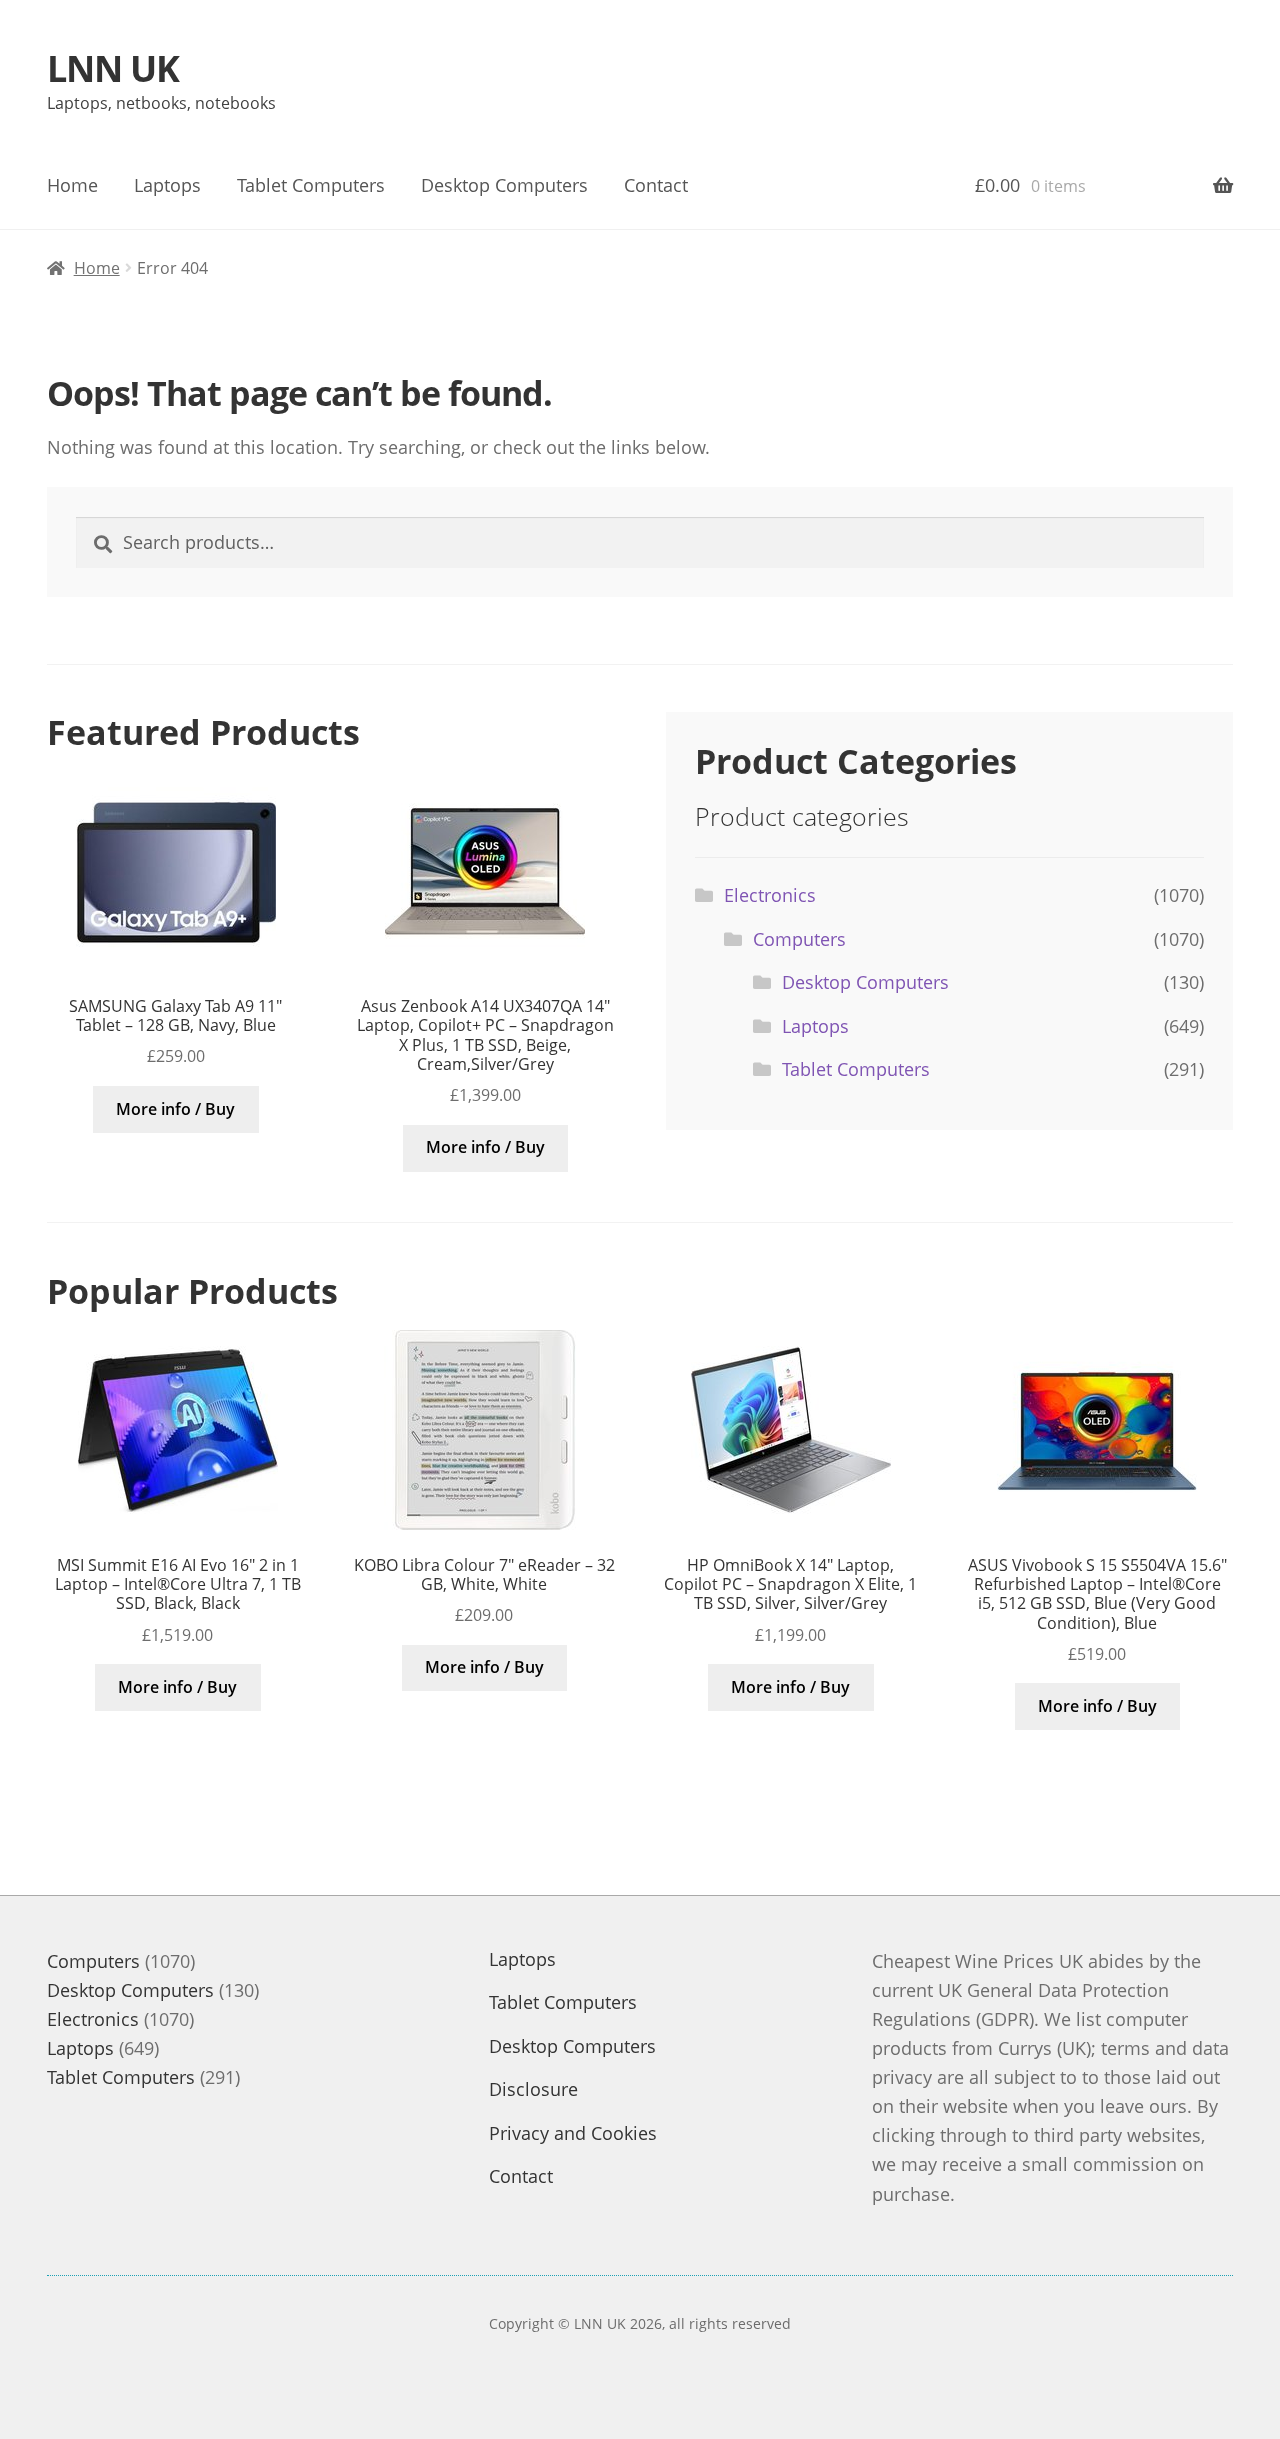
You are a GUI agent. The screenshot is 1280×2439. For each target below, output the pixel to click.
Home (72, 185)
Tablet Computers (311, 185)
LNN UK (113, 68)
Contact (656, 185)
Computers (799, 939)
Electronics (770, 895)
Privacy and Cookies (573, 2133)
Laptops (167, 185)
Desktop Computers (504, 185)
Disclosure (533, 2089)
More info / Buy (175, 1109)
